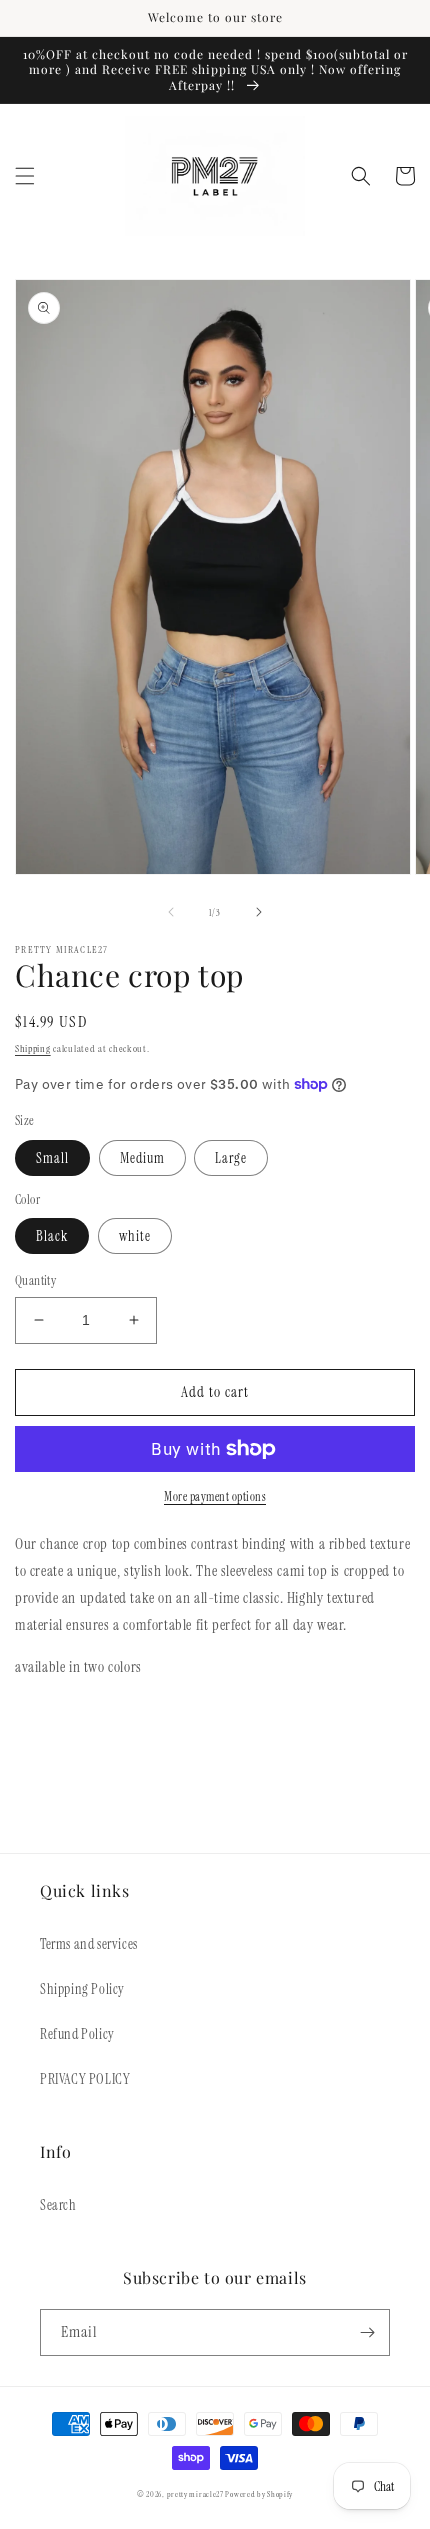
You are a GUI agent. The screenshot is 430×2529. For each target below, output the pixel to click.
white (135, 1236)
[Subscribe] (367, 2332)
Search (58, 2205)
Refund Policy (77, 2034)
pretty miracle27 (196, 2494)
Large (231, 1158)
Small (52, 1158)
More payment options (215, 1497)
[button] (25, 176)
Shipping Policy (82, 1989)
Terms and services (89, 1944)
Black (52, 1236)
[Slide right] (259, 912)
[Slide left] (171, 912)
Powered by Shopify (259, 2494)
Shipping (33, 1048)
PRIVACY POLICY (85, 2079)
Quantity (35, 1280)
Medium (142, 1158)
